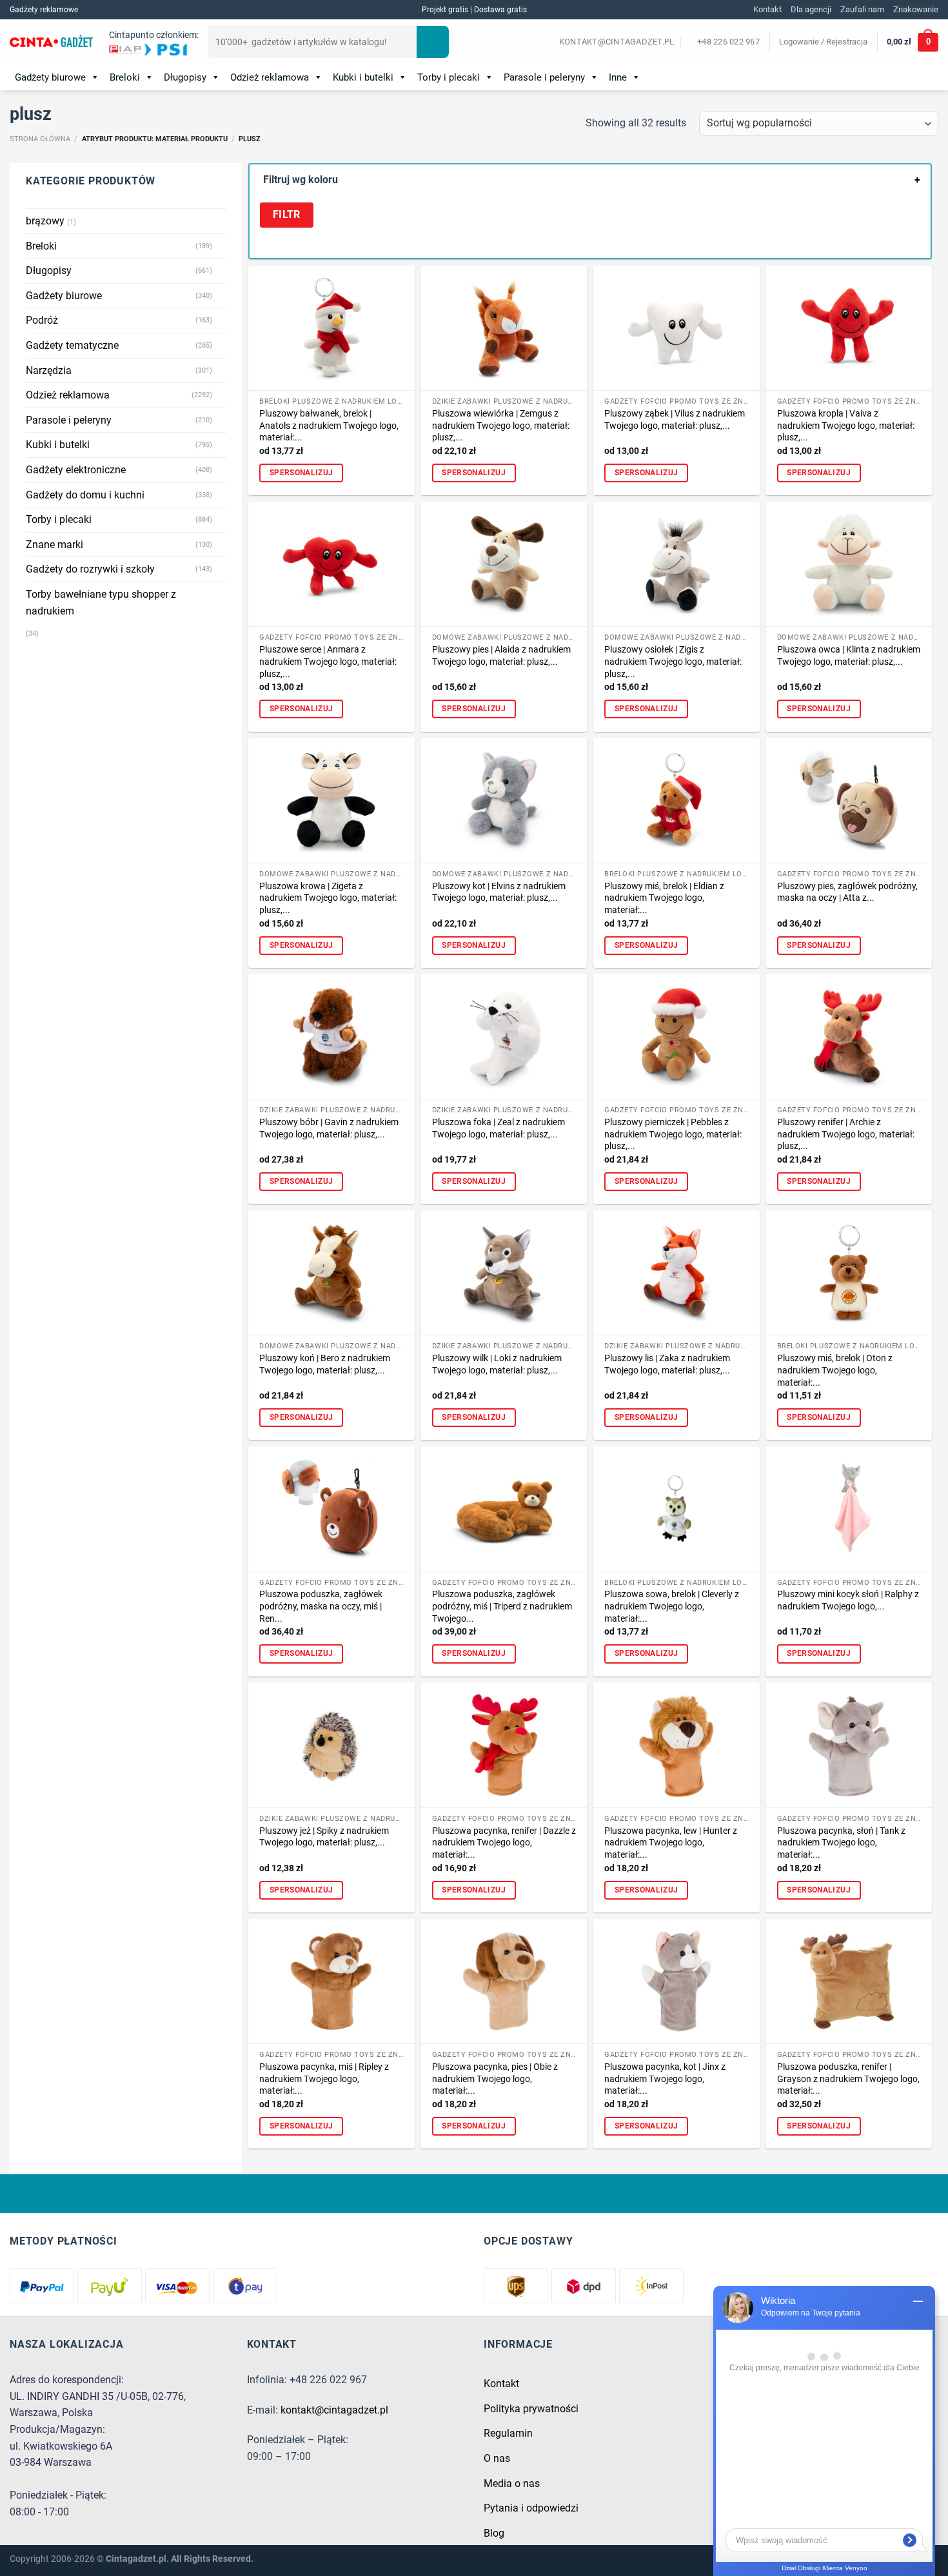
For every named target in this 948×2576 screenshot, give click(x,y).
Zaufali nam (862, 9)
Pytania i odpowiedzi (531, 2508)
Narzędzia (49, 370)
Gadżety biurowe (50, 77)
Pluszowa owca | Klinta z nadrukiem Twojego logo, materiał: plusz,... (849, 656)
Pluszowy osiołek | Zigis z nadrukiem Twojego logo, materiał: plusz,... (673, 662)
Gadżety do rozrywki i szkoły (90, 569)
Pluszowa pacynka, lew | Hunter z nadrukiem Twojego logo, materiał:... (671, 1843)
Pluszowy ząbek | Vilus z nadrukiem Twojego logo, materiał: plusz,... (675, 420)
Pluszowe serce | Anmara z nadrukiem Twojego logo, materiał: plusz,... (328, 662)
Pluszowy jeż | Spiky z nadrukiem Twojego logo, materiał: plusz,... (324, 1837)
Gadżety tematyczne (72, 345)
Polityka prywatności (531, 2409)
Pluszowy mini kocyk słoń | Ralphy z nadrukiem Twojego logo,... (848, 1600)
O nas (497, 2458)
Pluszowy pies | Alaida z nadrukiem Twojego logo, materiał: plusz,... (501, 656)
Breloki (125, 77)
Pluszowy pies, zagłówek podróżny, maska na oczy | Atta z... (847, 892)
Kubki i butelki (363, 77)
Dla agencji (811, 9)
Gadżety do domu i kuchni (85, 495)
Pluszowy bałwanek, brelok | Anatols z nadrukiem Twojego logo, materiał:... (329, 426)
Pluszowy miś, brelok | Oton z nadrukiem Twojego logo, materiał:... (835, 1370)
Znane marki (54, 545)
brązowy (45, 221)
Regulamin (508, 2433)
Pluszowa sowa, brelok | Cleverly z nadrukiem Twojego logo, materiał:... (672, 1606)
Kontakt (767, 9)
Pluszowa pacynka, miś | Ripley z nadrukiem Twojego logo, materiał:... (324, 2079)
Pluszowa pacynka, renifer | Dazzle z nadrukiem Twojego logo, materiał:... (504, 1843)
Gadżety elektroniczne (76, 470)
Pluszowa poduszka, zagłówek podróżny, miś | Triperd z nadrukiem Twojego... (502, 1606)
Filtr (287, 215)
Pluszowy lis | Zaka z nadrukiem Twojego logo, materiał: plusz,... (667, 1364)
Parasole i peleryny (544, 77)
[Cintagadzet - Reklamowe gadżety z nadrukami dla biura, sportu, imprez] (51, 43)
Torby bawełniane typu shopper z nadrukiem (101, 603)
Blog (494, 2533)
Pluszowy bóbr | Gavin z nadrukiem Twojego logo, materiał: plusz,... (329, 1128)
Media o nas (512, 2483)
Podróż (42, 320)
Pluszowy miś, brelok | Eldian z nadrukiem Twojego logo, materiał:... (664, 898)
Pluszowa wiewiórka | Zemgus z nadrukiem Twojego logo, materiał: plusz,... (501, 426)
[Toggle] (221, 246)
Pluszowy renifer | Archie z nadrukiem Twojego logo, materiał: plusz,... (846, 1134)
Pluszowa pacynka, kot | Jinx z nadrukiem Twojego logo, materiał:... (665, 2079)
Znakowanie (916, 9)
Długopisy (185, 77)
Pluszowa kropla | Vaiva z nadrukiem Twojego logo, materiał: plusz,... (846, 426)
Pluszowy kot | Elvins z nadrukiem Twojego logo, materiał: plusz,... (499, 892)
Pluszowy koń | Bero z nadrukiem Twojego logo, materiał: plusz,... (325, 1364)
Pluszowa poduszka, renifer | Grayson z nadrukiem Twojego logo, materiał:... (848, 2079)
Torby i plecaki (449, 77)
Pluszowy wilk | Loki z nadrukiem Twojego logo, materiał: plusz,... (497, 1364)
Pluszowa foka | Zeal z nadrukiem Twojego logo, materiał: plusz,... (499, 1128)
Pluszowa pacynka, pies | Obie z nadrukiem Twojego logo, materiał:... (495, 2079)
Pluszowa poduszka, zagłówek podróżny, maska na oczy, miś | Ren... (321, 1606)
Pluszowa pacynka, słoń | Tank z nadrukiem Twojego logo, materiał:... (841, 1843)
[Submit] (433, 42)
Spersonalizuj (301, 473)
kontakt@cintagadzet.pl (334, 2410)
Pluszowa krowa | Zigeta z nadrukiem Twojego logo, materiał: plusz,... (328, 898)
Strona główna (40, 139)
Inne (618, 77)
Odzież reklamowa (270, 77)
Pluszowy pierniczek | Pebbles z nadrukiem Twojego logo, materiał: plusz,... (673, 1134)
